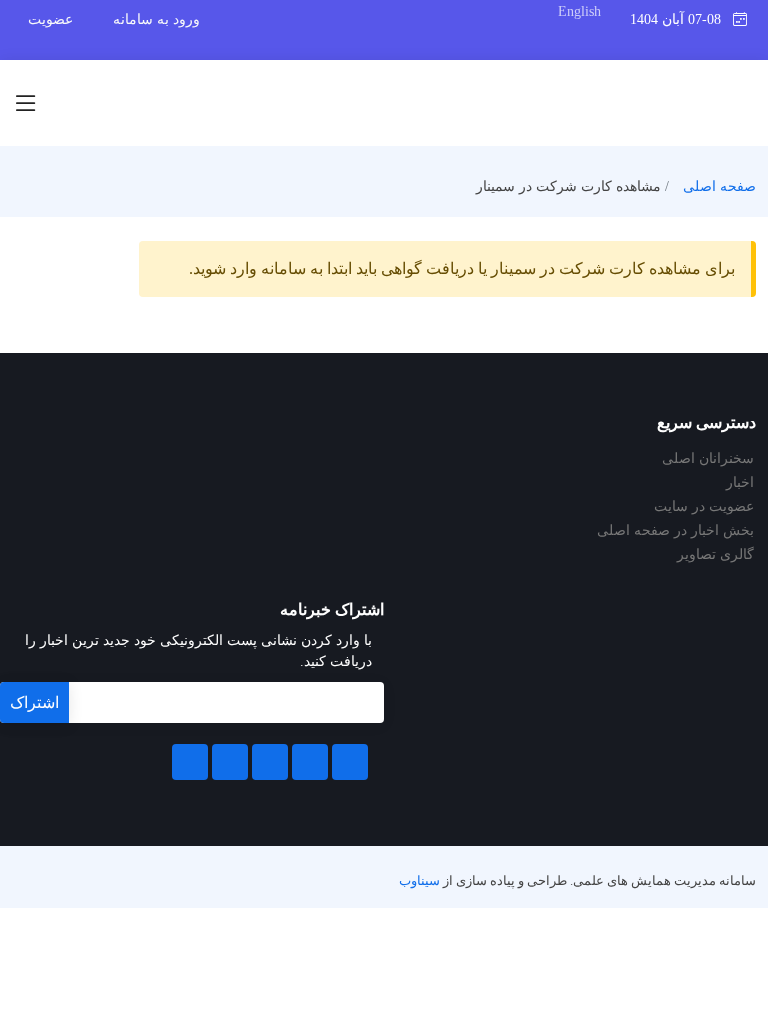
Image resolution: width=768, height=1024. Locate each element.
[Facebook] (350, 762)
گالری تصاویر (715, 555)
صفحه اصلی (719, 186)
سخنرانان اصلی (708, 459)
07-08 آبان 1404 (681, 19)
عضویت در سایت (704, 507)
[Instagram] (230, 762)
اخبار (740, 483)
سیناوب (419, 881)
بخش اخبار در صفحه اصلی (675, 531)
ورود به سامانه (156, 19)
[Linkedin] (270, 762)
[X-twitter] (310, 762)
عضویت (50, 19)
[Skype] (190, 762)
